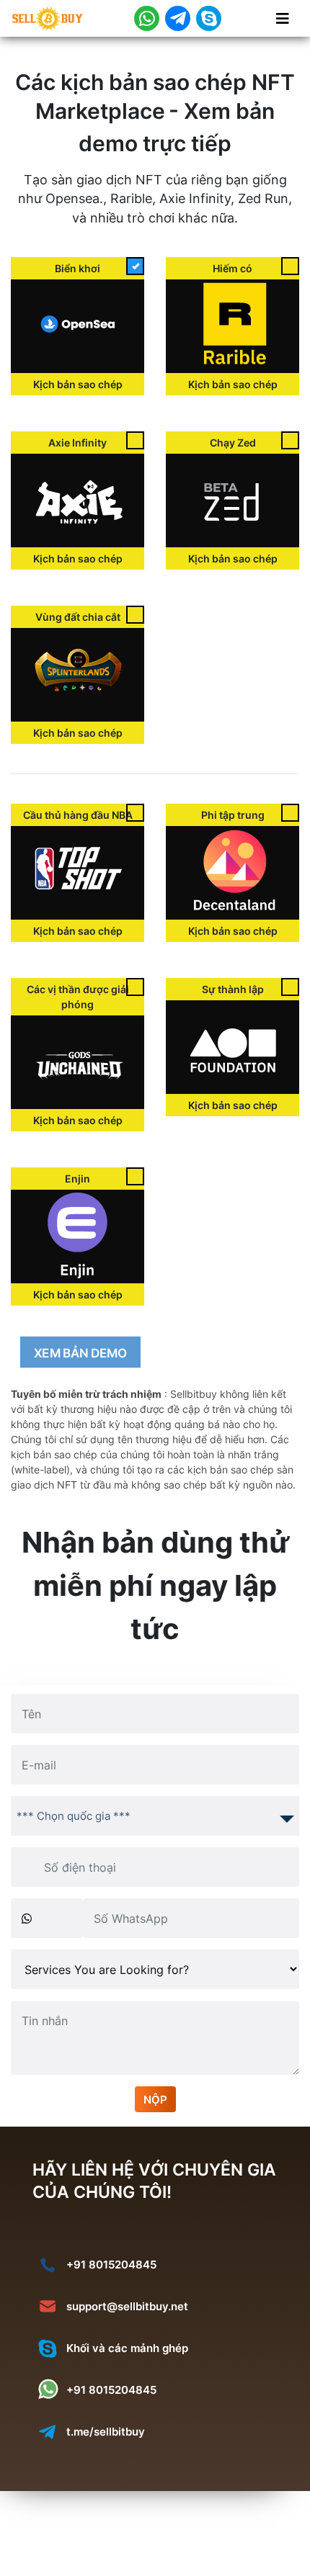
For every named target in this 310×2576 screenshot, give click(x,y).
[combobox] (155, 1816)
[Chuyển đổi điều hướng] (283, 19)
